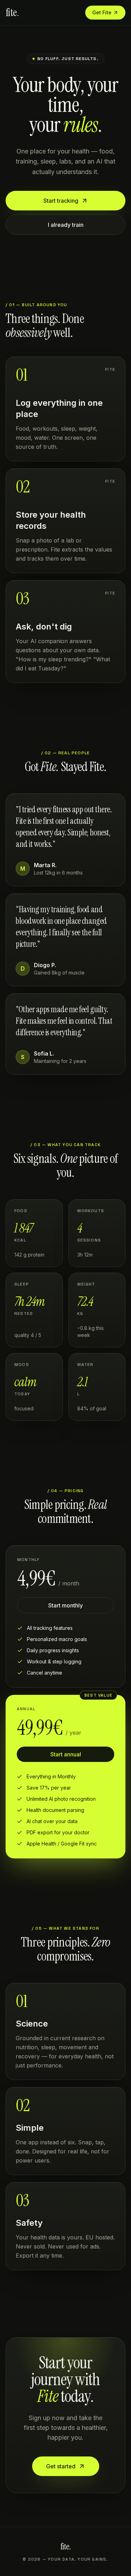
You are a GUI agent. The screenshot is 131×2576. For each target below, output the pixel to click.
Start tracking (61, 201)
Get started (61, 2466)
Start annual (66, 1754)
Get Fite (102, 12)
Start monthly (65, 1605)
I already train (66, 225)
